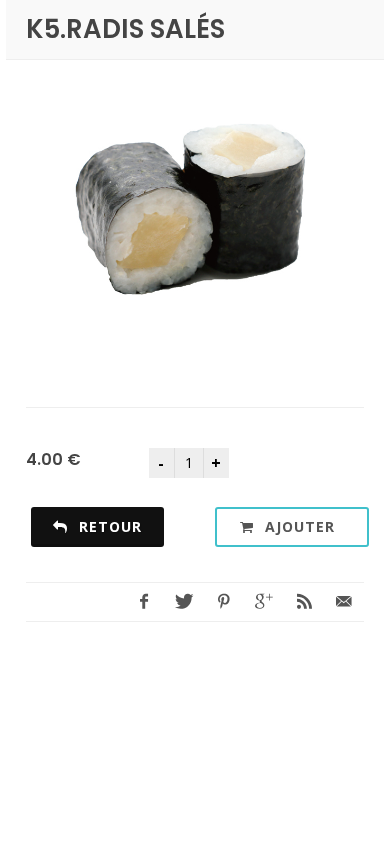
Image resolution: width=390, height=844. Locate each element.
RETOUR (108, 526)
